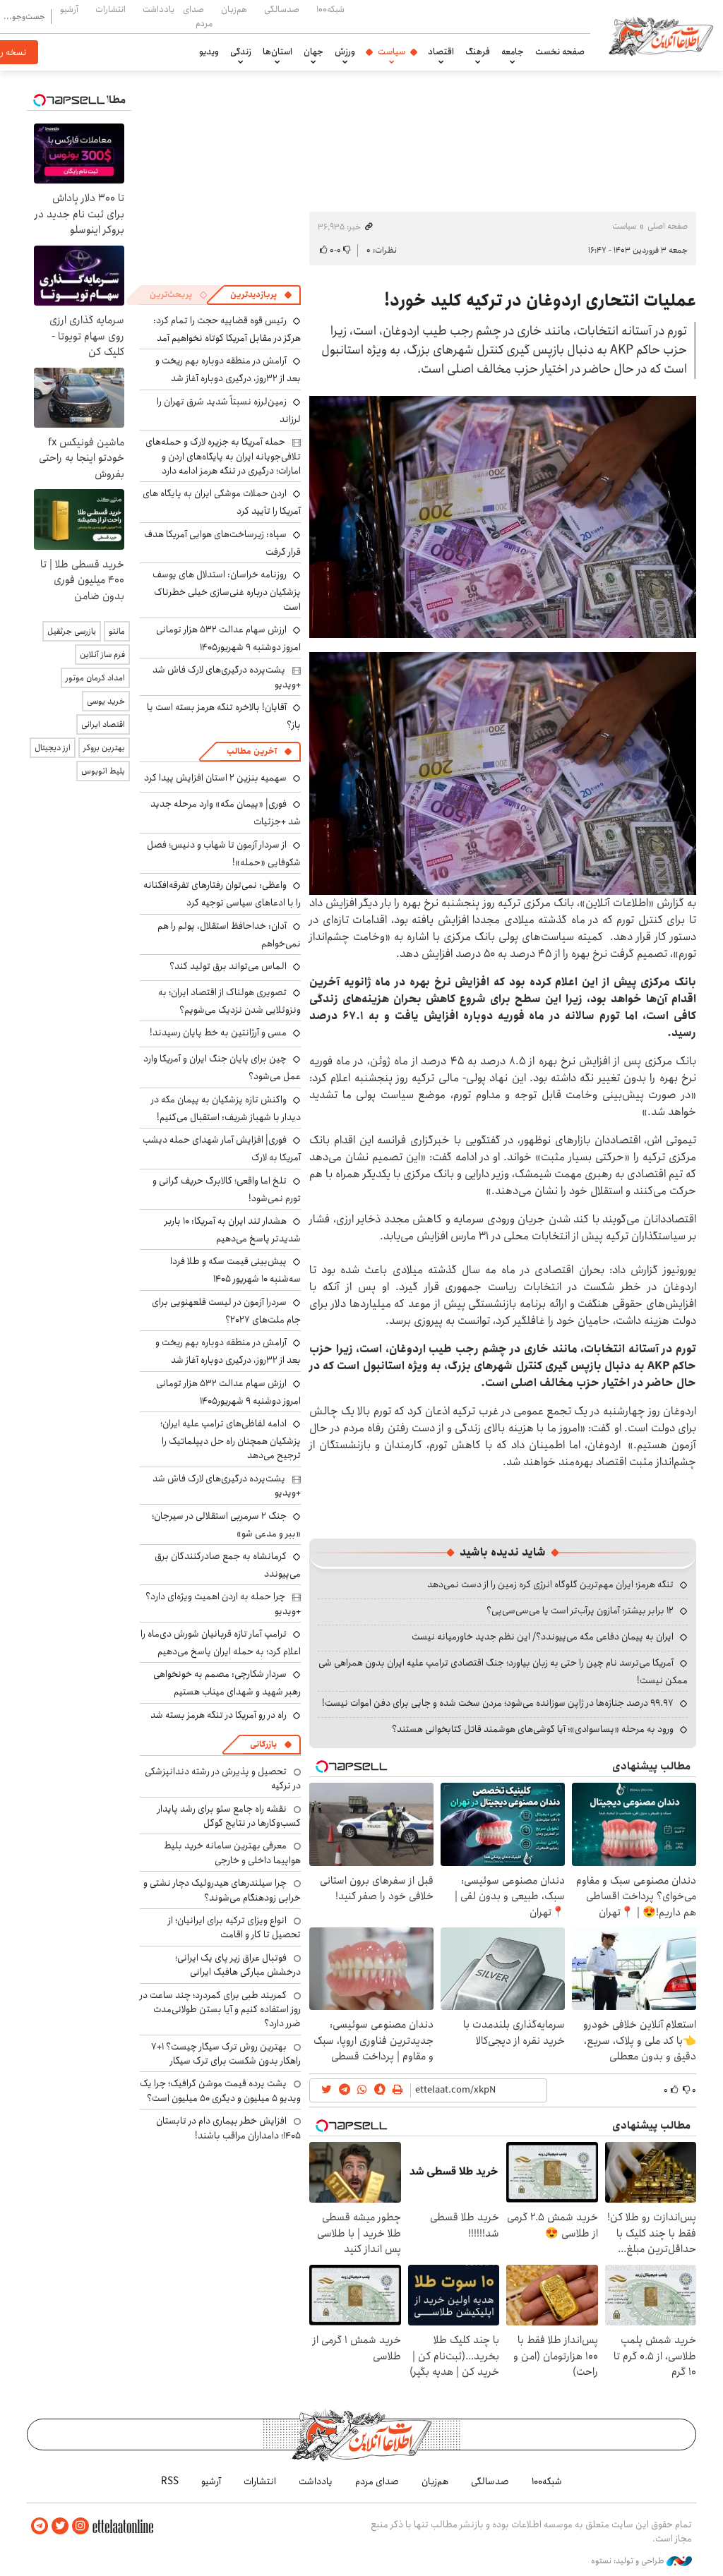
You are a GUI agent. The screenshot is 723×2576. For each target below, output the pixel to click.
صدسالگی (282, 9)
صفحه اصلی (668, 226)
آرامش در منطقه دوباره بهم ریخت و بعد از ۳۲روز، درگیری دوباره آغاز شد (228, 369)
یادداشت (159, 9)
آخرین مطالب (252, 751)
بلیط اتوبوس (103, 771)
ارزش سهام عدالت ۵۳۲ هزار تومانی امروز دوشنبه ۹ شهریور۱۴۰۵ (228, 638)
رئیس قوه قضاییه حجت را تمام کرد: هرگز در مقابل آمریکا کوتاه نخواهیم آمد (227, 329)
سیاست (392, 52)
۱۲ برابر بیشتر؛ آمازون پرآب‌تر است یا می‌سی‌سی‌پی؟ (580, 1611)
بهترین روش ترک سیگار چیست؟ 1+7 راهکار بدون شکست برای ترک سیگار (226, 2054)
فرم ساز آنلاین (102, 655)
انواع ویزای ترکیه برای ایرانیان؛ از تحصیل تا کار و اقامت (234, 1927)
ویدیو (209, 52)
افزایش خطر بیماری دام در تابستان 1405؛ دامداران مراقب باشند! (228, 2128)
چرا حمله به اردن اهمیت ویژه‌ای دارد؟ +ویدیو (223, 1603)
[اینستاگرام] (80, 2526)
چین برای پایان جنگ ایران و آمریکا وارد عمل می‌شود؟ (222, 1067)
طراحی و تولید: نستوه (629, 2561)
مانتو (117, 631)
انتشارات (110, 9)
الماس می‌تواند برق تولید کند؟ (228, 966)
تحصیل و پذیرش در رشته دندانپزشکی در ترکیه (223, 1778)
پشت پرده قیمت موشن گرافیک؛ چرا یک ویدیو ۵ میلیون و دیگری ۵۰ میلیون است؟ (220, 2090)
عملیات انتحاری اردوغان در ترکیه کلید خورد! (540, 301)
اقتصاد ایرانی (103, 724)
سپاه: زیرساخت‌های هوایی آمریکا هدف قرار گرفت (222, 543)
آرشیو (69, 9)
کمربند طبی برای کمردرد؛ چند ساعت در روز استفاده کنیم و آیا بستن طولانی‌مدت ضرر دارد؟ (220, 2010)
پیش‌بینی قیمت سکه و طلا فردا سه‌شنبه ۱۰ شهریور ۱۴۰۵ (235, 1270)
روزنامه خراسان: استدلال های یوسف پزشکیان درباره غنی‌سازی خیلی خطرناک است (227, 590)
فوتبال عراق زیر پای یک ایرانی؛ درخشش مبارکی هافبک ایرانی (238, 1965)
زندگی (241, 52)
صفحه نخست (560, 52)
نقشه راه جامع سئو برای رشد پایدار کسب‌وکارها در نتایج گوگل (229, 1816)
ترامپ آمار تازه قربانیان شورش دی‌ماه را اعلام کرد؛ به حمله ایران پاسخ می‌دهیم (221, 1643)
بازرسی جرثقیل (72, 631)
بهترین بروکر (104, 748)
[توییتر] (60, 2526)
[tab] (261, 295)
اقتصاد (441, 52)
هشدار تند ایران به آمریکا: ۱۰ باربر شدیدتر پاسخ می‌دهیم (233, 1230)
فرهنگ (478, 52)
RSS (170, 2481)
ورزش (345, 52)
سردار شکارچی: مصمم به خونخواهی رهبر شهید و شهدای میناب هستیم (227, 1683)
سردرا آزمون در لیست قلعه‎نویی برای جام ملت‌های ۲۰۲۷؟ (226, 1311)
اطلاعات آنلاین (661, 35)
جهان (313, 52)
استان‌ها (277, 52)
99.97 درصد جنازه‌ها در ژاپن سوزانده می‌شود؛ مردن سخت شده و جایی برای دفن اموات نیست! (498, 1703)
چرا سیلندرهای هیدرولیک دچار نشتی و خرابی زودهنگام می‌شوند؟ (222, 1890)
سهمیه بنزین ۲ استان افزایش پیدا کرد (215, 778)
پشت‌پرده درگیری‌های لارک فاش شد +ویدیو (227, 677)
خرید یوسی (106, 701)
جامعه (513, 52)
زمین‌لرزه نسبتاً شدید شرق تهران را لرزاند (229, 410)
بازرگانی (263, 1744)
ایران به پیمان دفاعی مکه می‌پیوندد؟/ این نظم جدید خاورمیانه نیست (543, 1637)
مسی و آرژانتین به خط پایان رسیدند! (218, 1033)
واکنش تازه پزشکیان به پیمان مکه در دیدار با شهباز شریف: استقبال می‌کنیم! (226, 1108)
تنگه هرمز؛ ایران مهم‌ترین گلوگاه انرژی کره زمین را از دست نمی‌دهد (550, 1584)
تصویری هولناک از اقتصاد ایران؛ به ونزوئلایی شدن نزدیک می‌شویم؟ (229, 1001)
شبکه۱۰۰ (330, 9)
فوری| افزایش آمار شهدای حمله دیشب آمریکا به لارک (222, 1149)
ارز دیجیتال (53, 748)
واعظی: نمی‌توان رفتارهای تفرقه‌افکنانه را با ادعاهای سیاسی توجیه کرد (222, 894)
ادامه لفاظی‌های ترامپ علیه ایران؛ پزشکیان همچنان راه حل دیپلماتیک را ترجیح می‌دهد (231, 1439)
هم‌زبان (234, 9)
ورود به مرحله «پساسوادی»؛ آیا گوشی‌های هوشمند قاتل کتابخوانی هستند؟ (533, 1729)
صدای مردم (198, 16)
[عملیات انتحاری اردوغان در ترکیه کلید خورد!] (503, 517)
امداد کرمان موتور (95, 678)
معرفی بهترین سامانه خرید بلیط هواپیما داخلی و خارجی (232, 1853)
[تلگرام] (40, 2526)
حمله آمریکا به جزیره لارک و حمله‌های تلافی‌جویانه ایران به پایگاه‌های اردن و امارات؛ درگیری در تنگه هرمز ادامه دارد (223, 456)
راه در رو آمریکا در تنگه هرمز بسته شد (219, 1715)
